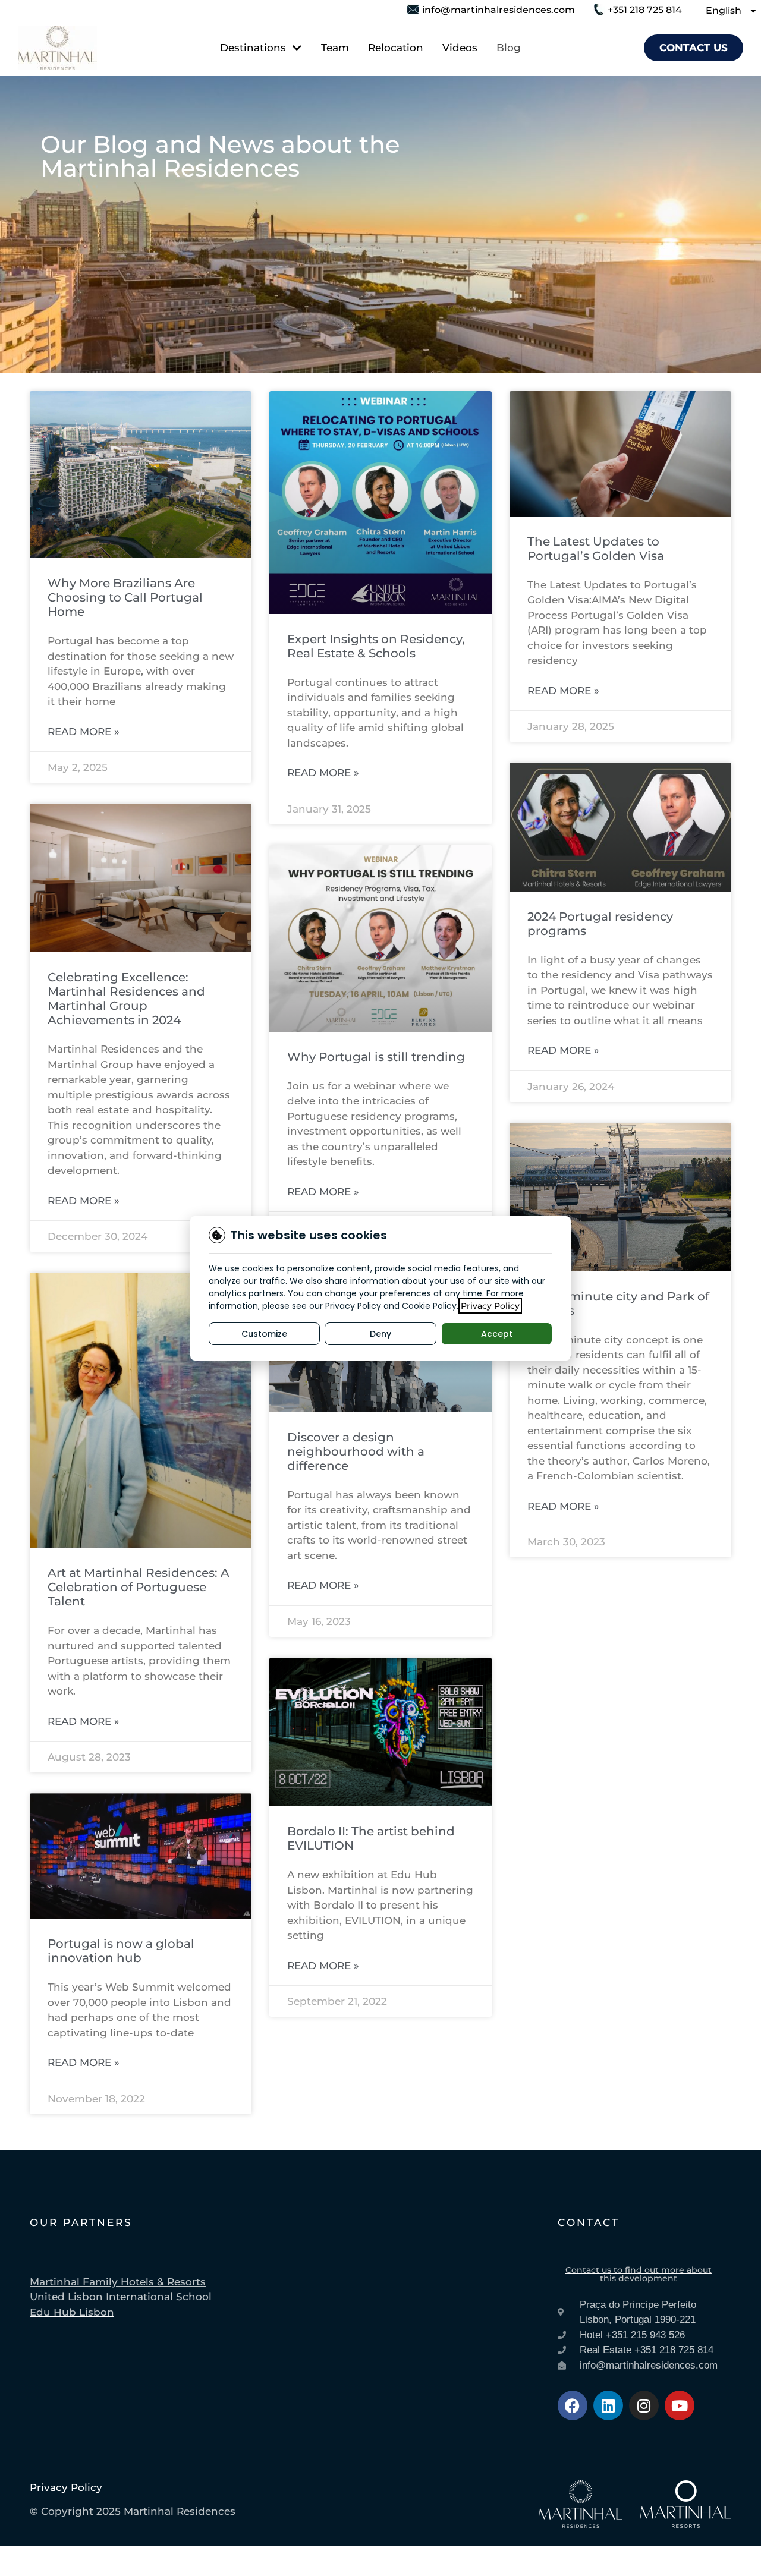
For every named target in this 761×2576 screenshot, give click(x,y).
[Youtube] (680, 2405)
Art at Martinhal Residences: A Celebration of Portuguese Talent (139, 1587)
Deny (380, 1334)
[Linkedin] (608, 2405)
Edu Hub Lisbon (72, 2312)
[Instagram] (644, 2405)
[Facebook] (573, 2405)
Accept (497, 1334)
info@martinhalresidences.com (499, 10)
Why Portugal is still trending (376, 1057)
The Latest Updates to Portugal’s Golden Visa (596, 549)
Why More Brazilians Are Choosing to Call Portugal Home (125, 597)
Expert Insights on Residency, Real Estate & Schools (376, 646)
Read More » (84, 732)
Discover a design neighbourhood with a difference (356, 1451)
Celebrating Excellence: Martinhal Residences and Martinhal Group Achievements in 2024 (126, 999)
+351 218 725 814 (645, 10)
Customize (264, 1334)
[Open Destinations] (296, 48)
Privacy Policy (490, 1306)
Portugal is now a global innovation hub (121, 1951)
